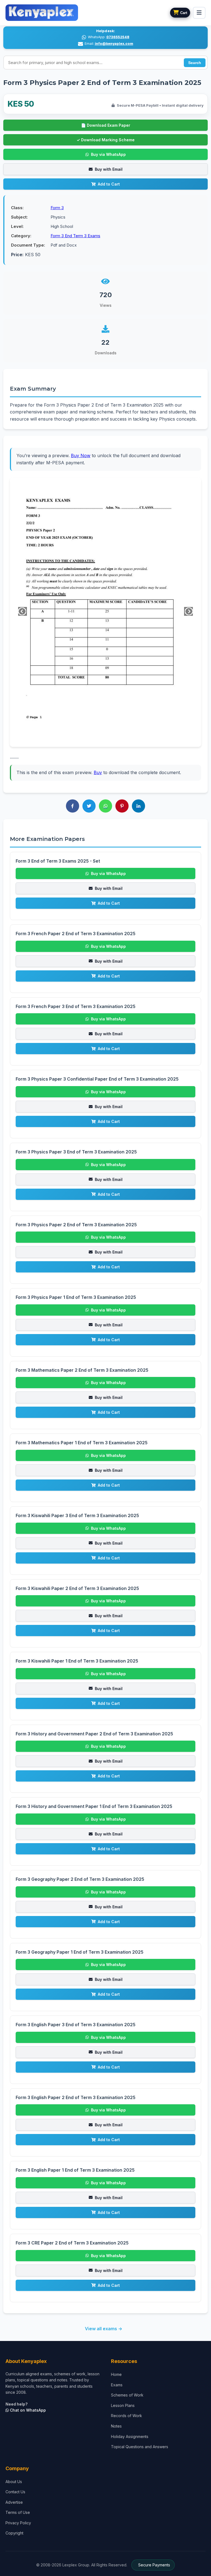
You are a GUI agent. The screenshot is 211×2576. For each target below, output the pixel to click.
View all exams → (104, 2329)
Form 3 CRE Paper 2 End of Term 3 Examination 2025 (72, 2243)
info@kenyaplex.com (114, 44)
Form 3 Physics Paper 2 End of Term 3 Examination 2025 (76, 1225)
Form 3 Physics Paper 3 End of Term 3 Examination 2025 (76, 1152)
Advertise (14, 2502)
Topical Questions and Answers (140, 2447)
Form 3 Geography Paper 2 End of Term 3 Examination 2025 (80, 1879)
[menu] (199, 13)
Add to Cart (109, 184)
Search (195, 63)
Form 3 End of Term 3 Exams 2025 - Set (58, 861)
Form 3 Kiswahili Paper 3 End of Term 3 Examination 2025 (77, 1515)
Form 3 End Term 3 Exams (75, 236)
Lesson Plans (123, 2405)
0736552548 (118, 37)
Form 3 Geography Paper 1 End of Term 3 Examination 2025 (80, 1952)
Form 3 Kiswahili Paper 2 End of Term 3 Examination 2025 (77, 1588)
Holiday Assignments (130, 2436)
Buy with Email (109, 169)
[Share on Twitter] (89, 806)
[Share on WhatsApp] (105, 806)
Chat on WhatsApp (27, 2410)
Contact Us (15, 2492)
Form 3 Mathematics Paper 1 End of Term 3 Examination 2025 (82, 1443)
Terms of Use (18, 2512)
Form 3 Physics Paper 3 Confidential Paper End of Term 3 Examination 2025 (97, 1079)
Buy (98, 772)
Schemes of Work (127, 2395)
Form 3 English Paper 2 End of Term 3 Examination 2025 (76, 2097)
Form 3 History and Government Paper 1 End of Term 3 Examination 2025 (94, 1806)
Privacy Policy (18, 2523)
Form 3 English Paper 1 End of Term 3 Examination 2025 (75, 2170)
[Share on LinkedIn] (138, 806)
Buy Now (81, 455)
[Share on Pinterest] (122, 806)
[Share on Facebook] (73, 806)
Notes (116, 2426)
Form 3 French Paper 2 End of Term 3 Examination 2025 (76, 934)
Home (116, 2374)
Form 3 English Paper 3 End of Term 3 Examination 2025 (76, 2025)
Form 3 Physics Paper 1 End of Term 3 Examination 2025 (76, 1297)
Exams (117, 2385)
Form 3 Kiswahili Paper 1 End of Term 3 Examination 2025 (77, 1661)
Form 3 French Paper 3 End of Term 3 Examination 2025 (76, 1006)
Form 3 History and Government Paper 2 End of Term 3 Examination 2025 (94, 1734)
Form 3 (57, 208)
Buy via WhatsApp (108, 154)
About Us (14, 2482)
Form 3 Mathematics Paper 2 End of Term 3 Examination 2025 (82, 1370)
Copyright (14, 2533)
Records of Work (127, 2416)
